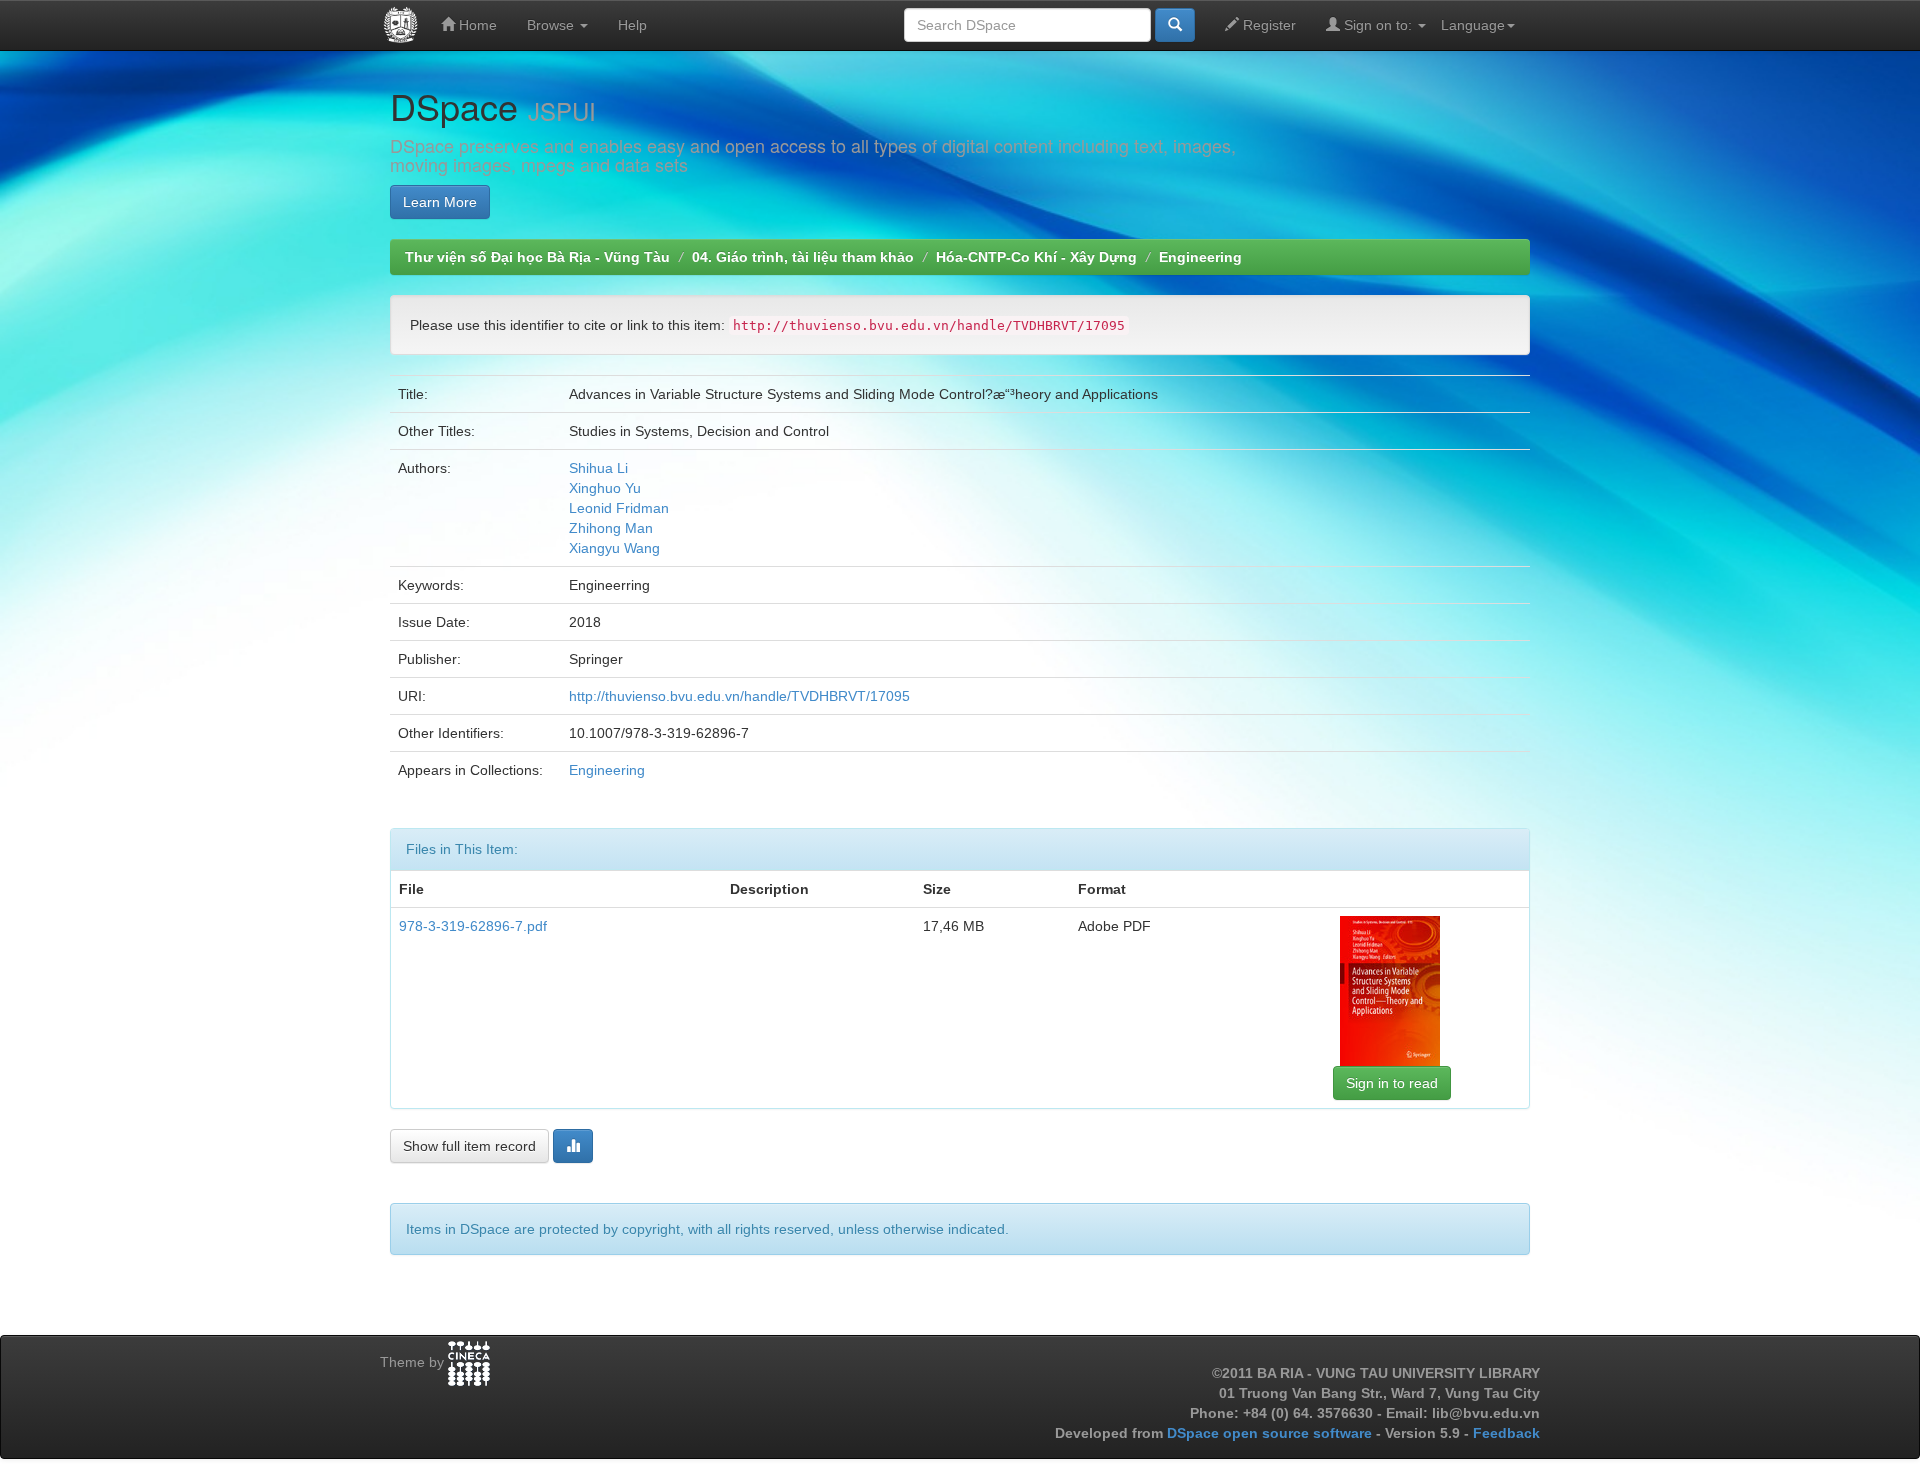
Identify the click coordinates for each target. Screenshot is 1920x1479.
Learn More (440, 202)
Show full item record (469, 1146)
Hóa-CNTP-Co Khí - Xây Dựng (1036, 257)
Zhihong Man (611, 528)
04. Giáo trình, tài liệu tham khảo (803, 257)
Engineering (1200, 257)
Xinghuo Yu (605, 488)
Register (1267, 25)
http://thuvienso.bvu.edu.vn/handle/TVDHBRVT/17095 (739, 696)
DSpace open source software (1271, 1433)
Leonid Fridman (619, 508)
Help (632, 25)
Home (476, 25)
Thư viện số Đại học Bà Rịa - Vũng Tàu (537, 257)
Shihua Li (598, 468)
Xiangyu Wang (614, 548)
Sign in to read (1392, 1083)
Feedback (1506, 1433)
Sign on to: (1378, 25)
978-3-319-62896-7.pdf (473, 926)
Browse (552, 25)
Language (1473, 25)
